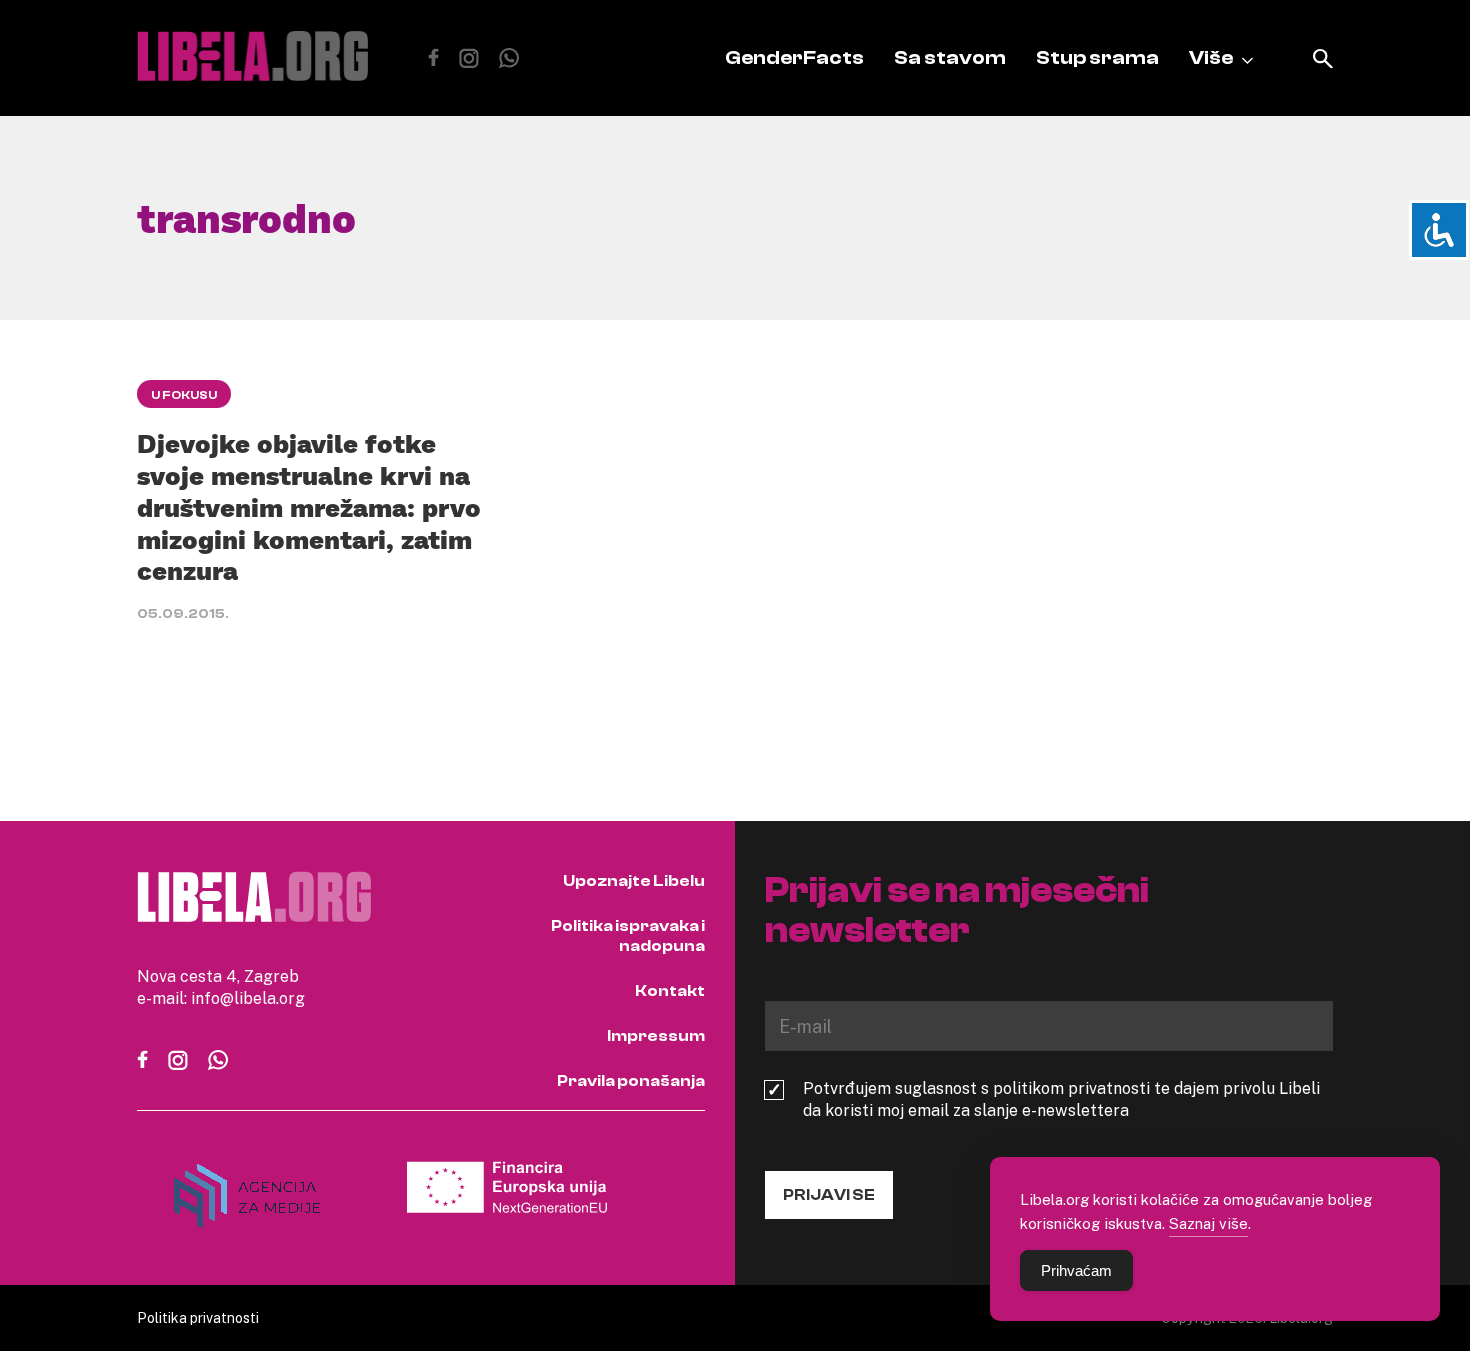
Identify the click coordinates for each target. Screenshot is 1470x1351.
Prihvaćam (1076, 1270)
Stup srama (1097, 57)
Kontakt (670, 991)
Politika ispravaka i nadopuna (628, 936)
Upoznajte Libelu (634, 881)
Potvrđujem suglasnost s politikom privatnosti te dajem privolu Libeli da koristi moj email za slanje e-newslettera (1061, 1099)
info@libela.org (248, 998)
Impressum (656, 1036)
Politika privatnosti (198, 1317)
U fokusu (184, 395)
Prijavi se (829, 1195)
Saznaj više (1208, 1223)
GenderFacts (794, 57)
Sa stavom (950, 57)
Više (1211, 57)
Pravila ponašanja (631, 1081)
